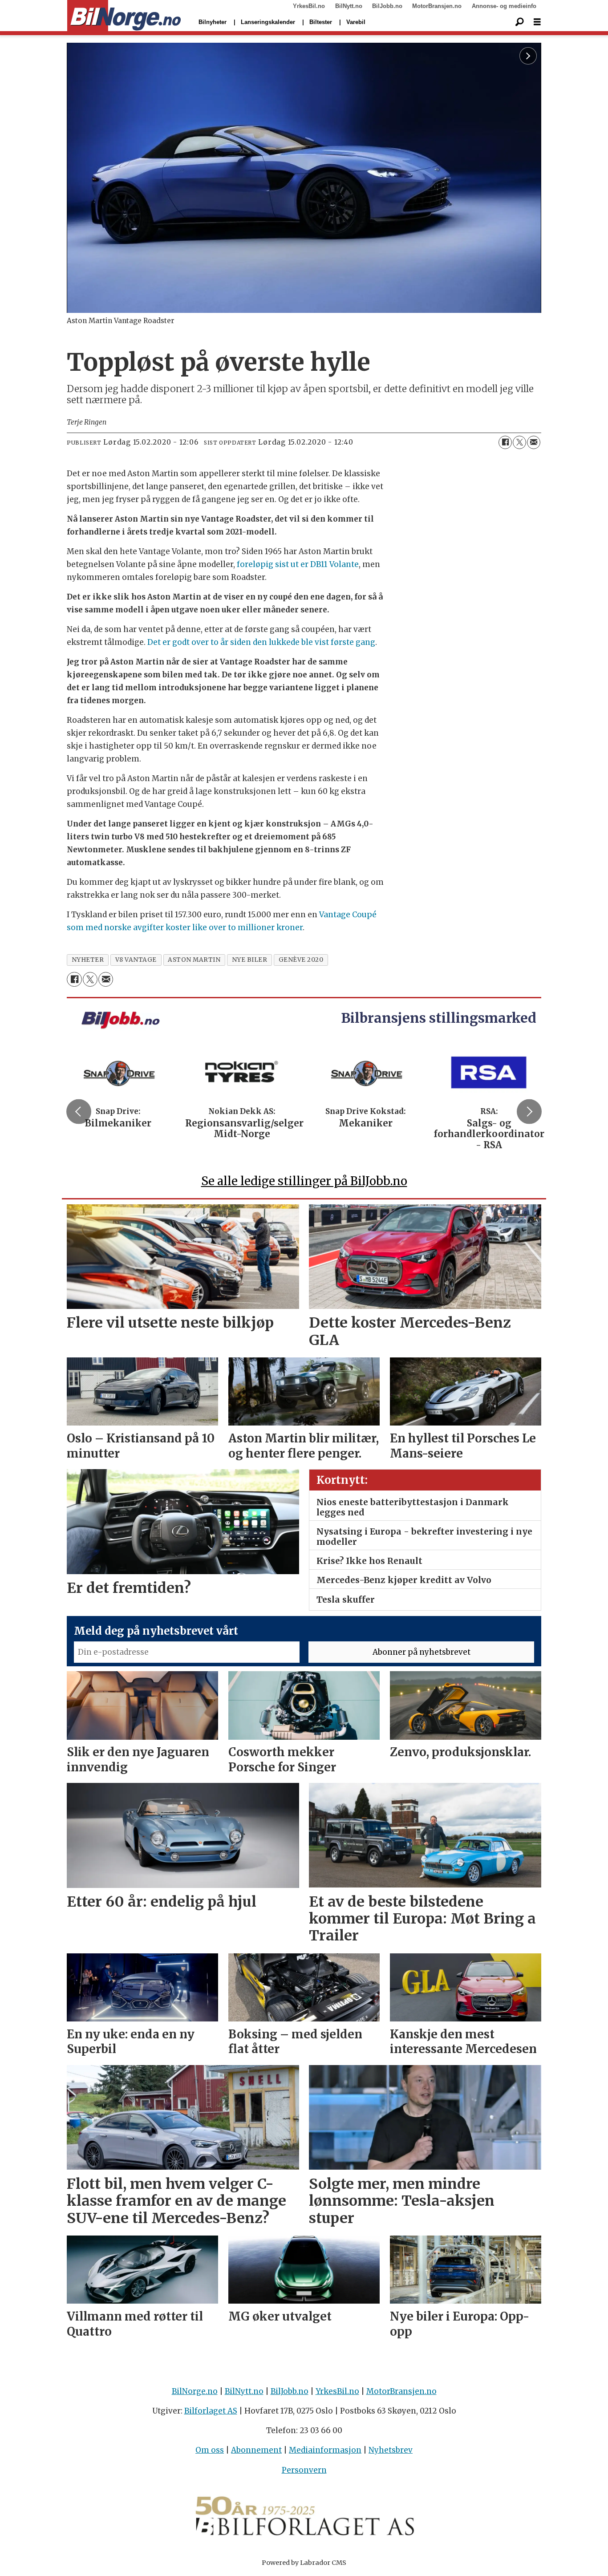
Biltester (321, 22)
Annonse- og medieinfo (504, 6)
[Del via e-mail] (534, 442)
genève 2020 (301, 960)
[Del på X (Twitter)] (519, 442)
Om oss (210, 2450)
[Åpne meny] (537, 22)
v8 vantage (136, 960)
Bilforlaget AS (211, 2411)
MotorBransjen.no (437, 6)
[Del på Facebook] (505, 442)
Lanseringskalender (268, 22)
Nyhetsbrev (391, 2450)
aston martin (194, 960)
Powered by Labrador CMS (304, 2563)
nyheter (88, 960)
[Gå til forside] (124, 16)
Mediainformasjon (325, 2450)
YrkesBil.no (309, 6)
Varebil (356, 22)
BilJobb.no (387, 6)
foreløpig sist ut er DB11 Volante (298, 564)
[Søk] (519, 22)
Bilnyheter (213, 22)
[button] (79, 1112)
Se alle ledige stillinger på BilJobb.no (304, 1181)
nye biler (250, 960)
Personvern (304, 2470)
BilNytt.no (349, 6)
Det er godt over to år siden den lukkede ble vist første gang (261, 642)
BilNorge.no (195, 2391)
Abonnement (256, 2450)
